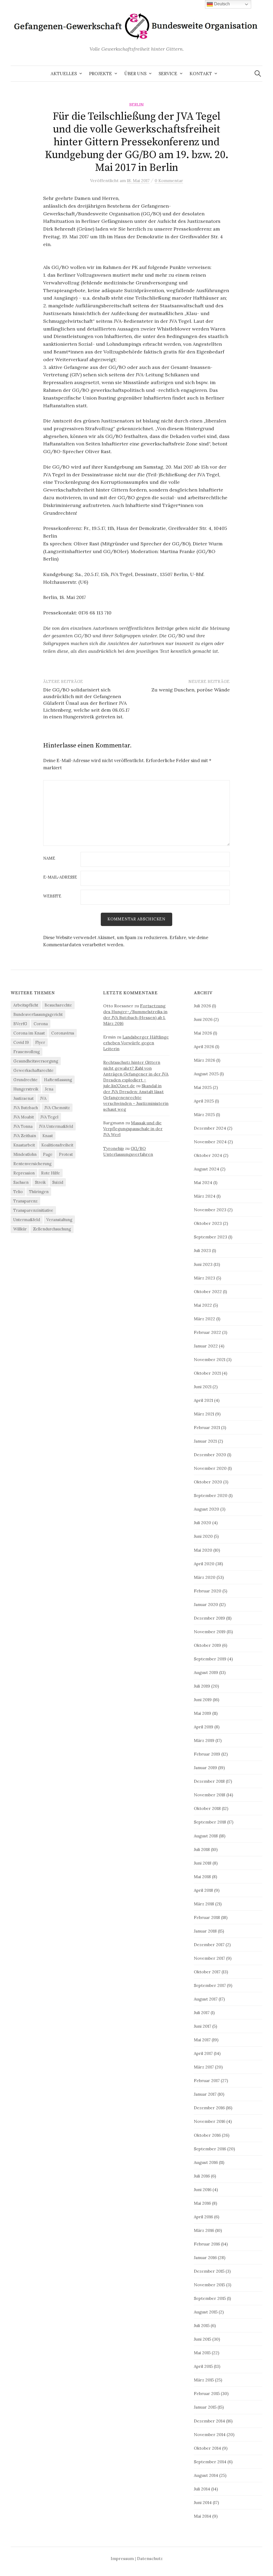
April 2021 (203, 1400)
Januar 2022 (206, 1346)
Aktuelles (64, 74)
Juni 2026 (203, 1019)
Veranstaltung (59, 1220)
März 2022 (204, 1319)
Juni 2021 (203, 1387)
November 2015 (209, 2285)
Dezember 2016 (209, 2108)
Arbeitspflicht (26, 1005)
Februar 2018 (207, 1917)
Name (49, 858)
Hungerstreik (26, 1089)
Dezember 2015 (209, 2271)
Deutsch (221, 4)
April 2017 (203, 2053)
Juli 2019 (202, 1686)
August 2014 (206, 2475)
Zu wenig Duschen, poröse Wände (191, 690)
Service (168, 74)
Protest (66, 1154)
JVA (43, 1098)
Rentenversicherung (32, 1164)
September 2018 (210, 1822)
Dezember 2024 (210, 1128)
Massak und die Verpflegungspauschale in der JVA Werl (133, 1129)
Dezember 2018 (209, 1781)
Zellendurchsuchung (52, 1229)
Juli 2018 (202, 1849)
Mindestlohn (25, 1154)
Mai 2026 (203, 1033)
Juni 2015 (202, 2339)
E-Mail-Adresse (60, 877)
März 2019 (204, 1740)
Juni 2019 (203, 1700)
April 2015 (203, 2366)
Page (48, 1154)
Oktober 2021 (207, 1373)
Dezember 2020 (210, 1455)
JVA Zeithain (25, 1136)
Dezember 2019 (209, 1618)
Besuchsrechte (58, 1005)
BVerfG (20, 1024)
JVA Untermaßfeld (56, 1126)
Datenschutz (150, 2558)
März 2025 (204, 1114)
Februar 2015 (207, 2393)
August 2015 (206, 2312)
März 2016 (204, 2230)
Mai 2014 (202, 2516)
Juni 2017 (202, 2026)
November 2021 (210, 1359)
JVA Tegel (49, 1117)
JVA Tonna (23, 1126)
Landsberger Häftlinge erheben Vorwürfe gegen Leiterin (136, 1043)
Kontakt (201, 74)
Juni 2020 (203, 1536)
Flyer (40, 1042)
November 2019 (210, 1632)
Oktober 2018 (207, 1808)
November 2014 (210, 2434)
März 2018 (204, 1904)
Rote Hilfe (51, 1173)
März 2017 (204, 2067)
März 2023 (204, 1278)
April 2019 (204, 1727)
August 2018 (206, 1836)
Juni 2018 (203, 1863)
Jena (49, 1089)
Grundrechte (25, 1080)
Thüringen (39, 1192)
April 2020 (204, 1564)
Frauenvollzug (27, 1052)
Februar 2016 (207, 2244)
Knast (48, 1136)
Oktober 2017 (207, 1972)
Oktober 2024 (208, 1155)
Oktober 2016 (207, 2135)
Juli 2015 (202, 2325)
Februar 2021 (207, 1427)
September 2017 (210, 1985)
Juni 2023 (203, 1264)
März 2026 (204, 1060)
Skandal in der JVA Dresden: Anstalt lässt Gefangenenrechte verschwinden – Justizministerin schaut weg (136, 1097)
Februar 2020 (208, 1591)
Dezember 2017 (209, 1945)
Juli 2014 (202, 2489)
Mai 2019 (202, 1713)
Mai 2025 (203, 1087)
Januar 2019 (205, 1768)
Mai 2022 (203, 1305)
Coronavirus (63, 1033)
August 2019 (206, 1672)
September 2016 (210, 2149)
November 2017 (209, 1958)
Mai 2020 (203, 1550)
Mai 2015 (202, 2353)
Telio (18, 1192)
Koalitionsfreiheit (57, 1145)
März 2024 (205, 1196)
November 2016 (210, 2121)
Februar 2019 (207, 1754)
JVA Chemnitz (57, 1108)
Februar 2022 (207, 1332)
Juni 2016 (203, 2189)
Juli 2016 (202, 2176)
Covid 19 (21, 1042)
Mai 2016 (202, 2203)
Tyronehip (114, 1148)
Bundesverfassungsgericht (38, 1014)
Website (52, 896)
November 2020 (210, 1468)
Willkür (20, 1229)
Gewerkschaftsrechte (33, 1070)
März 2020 (205, 1577)
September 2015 (210, 2298)
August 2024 (206, 1169)
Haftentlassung (58, 1080)
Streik (40, 1182)
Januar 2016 (205, 2257)
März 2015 (204, 2380)
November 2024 (210, 1142)
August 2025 (206, 1074)
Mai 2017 (202, 2040)
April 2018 (203, 1890)
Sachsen (21, 1182)
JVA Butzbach (26, 1108)
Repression (24, 1173)
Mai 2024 (203, 1182)
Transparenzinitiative (33, 1210)
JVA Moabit (24, 1117)
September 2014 (210, 2462)
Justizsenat (23, 1098)
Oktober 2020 (208, 1482)
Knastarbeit (24, 1145)
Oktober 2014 (207, 2448)
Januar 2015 (205, 2407)
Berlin (136, 105)
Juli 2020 (202, 1523)
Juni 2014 (203, 2502)
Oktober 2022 (208, 1291)
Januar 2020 (206, 1604)
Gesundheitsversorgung (36, 1061)
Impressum (122, 2558)
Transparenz (25, 1201)
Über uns (135, 74)
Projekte (101, 74)
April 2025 (204, 1101)
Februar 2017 (207, 2080)
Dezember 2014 (209, 2421)
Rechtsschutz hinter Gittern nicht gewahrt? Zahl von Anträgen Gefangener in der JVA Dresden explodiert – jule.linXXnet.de (136, 1074)
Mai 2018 (202, 1877)
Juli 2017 (202, 2012)
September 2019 (210, 1659)
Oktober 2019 (207, 1645)
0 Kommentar (169, 180)
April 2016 (203, 2217)
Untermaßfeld (27, 1220)
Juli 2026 (202, 1006)
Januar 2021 (205, 1441)
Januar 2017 (205, 2094)
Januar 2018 (205, 1931)
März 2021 (204, 1414)
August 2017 (206, 1999)
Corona (41, 1024)
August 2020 (206, 1509)
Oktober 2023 (208, 1223)
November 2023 (210, 1210)
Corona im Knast (29, 1033)
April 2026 (204, 1046)
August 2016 (206, 2162)
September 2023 (210, 1237)
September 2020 (211, 1495)
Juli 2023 (202, 1250)
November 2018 (210, 1795)
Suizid (58, 1182)
